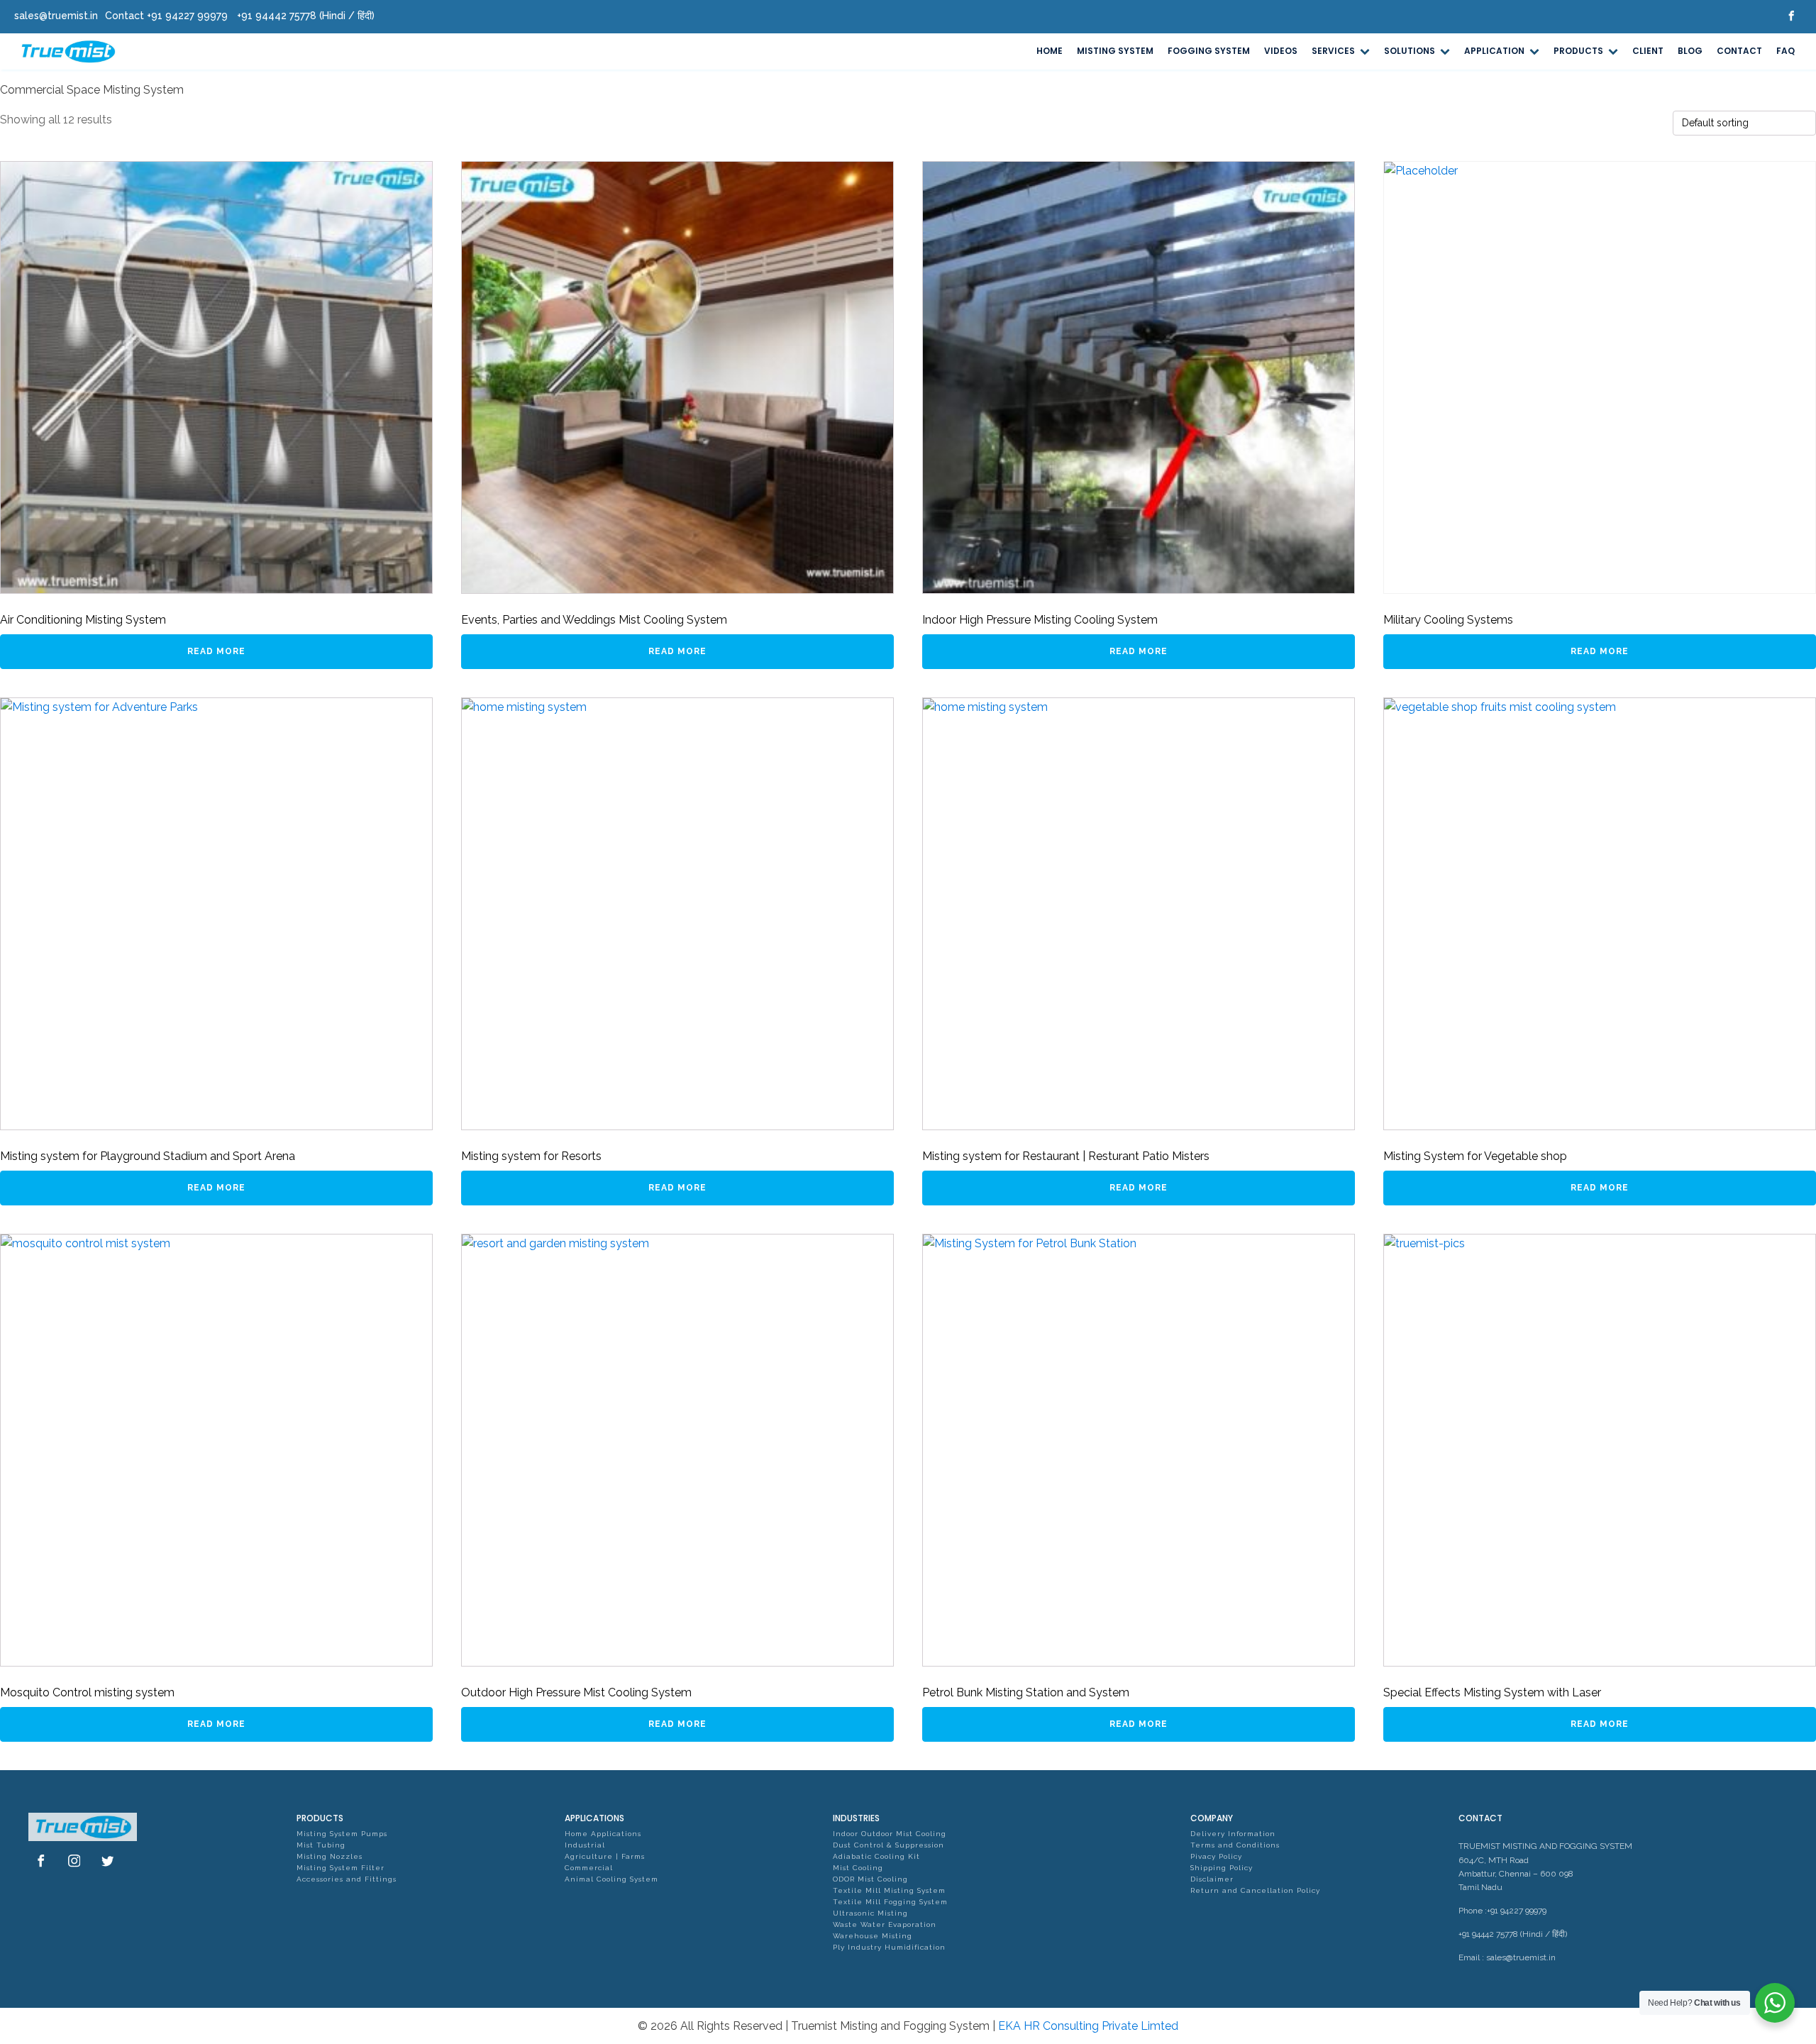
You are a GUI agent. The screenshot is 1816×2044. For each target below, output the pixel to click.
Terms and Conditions (1235, 1845)
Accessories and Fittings (347, 1879)
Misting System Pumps (342, 1834)
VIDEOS (1281, 51)
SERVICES (1333, 51)
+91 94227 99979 (1517, 1911)
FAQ (1785, 51)
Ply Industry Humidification (889, 1947)
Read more (216, 651)
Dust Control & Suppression (888, 1845)
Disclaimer (1212, 1879)
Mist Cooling (858, 1868)
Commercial (589, 1868)
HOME (1050, 51)
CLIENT (1648, 51)
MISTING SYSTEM (1115, 51)
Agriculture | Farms (605, 1856)
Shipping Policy (1222, 1868)
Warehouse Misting (873, 1936)
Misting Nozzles (330, 1856)
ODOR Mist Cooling (870, 1879)
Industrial (585, 1845)
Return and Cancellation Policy (1255, 1890)
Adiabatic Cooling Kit (876, 1856)
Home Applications (603, 1834)
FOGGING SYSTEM (1209, 51)
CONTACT (1739, 51)
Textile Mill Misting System (889, 1890)
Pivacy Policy (1216, 1856)
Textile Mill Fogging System (890, 1902)
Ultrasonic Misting (870, 1913)
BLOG (1690, 51)
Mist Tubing (321, 1845)
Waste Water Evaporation (885, 1924)
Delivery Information (1233, 1834)
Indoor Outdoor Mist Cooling (890, 1834)
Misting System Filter (340, 1868)
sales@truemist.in (1521, 1957)
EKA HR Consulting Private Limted (1088, 2026)
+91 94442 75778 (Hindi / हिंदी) (1513, 1934)
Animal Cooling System (611, 1879)
